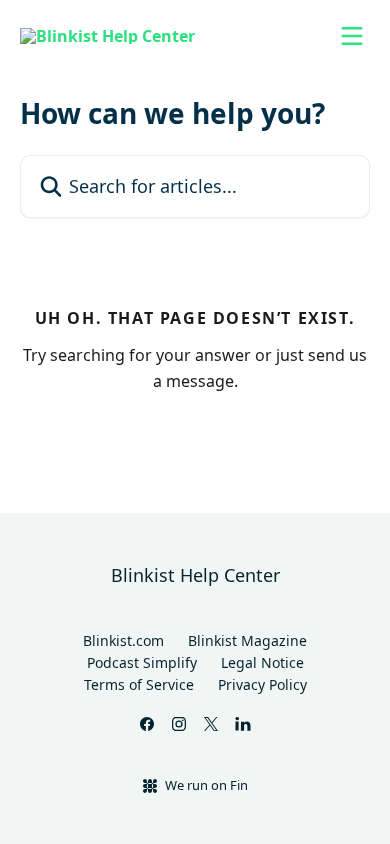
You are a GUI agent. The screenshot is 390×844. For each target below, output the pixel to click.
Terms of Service (139, 684)
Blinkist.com (123, 640)
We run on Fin (206, 785)
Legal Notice (262, 662)
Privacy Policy (262, 684)
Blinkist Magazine (247, 640)
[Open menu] (352, 36)
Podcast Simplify (142, 662)
